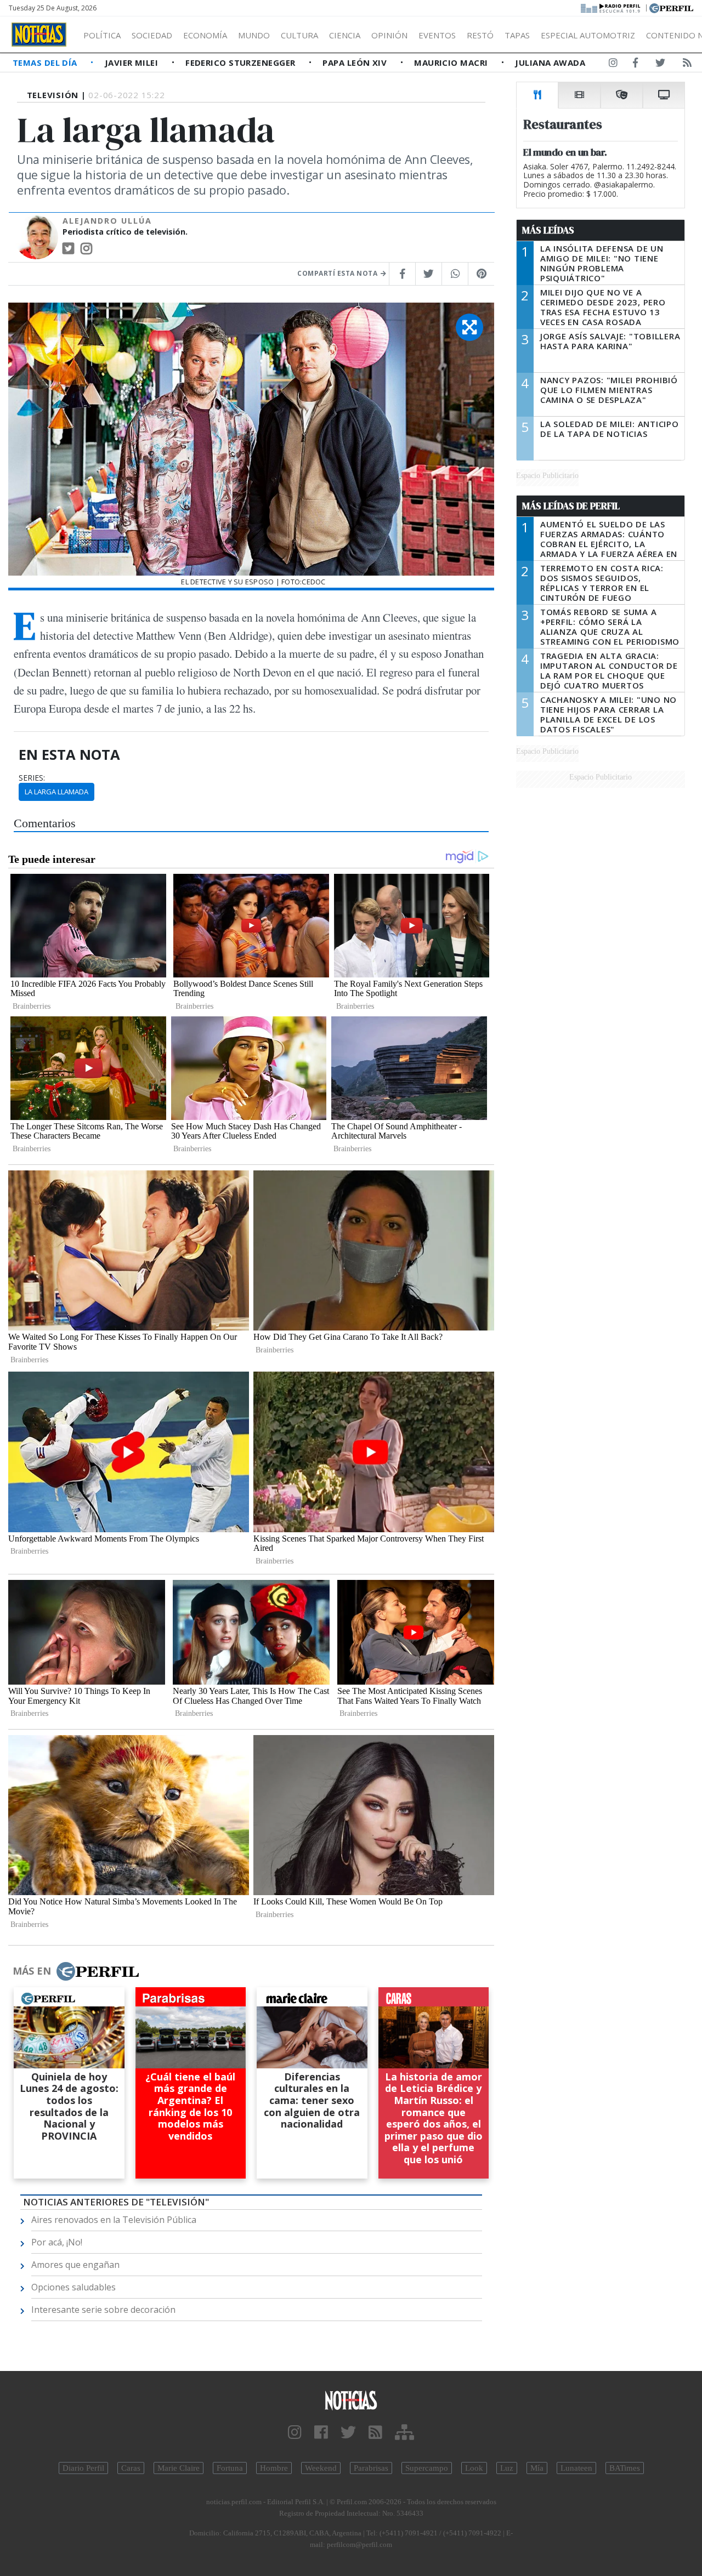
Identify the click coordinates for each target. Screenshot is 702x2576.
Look (474, 2468)
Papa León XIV (356, 62)
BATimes (625, 2468)
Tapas (517, 35)
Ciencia (345, 35)
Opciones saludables (73, 2287)
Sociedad (152, 35)
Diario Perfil (83, 2468)
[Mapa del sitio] (404, 2433)
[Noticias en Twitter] (660, 65)
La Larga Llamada (56, 792)
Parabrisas (371, 2468)
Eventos (437, 35)
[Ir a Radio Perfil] (611, 7)
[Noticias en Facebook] (635, 65)
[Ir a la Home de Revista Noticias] (39, 35)
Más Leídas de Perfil (571, 506)
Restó (480, 35)
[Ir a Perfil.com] (671, 7)
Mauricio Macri (452, 62)
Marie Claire (179, 2468)
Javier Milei (133, 62)
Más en (32, 1971)
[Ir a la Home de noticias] (351, 2400)
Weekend (321, 2468)
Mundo (254, 35)
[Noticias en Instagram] (613, 65)
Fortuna (230, 2468)
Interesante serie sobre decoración (103, 2310)
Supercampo (427, 2468)
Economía (205, 35)
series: (32, 778)
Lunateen (576, 2468)
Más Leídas (548, 230)
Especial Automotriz (588, 35)
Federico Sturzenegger (242, 62)
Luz (507, 2468)
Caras (131, 2468)
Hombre (274, 2468)
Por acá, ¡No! (57, 2242)
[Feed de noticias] (687, 65)
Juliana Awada (550, 62)
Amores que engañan (75, 2265)
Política (102, 35)
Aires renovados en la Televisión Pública (114, 2220)
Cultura (299, 35)
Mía (537, 2468)
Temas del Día (46, 62)
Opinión (389, 35)
